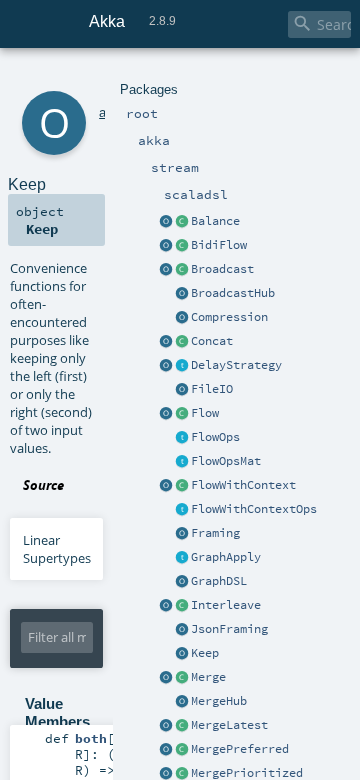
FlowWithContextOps (254, 509)
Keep (205, 653)
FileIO (212, 389)
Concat (212, 341)
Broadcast (222, 269)
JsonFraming (229, 629)
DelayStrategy (236, 365)
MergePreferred (240, 749)
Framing (215, 533)
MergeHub (219, 701)
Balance (215, 221)
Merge (208, 677)
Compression (229, 317)
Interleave (226, 605)
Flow (205, 413)
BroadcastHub (233, 293)
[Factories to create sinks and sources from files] (182, 390)
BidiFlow (219, 245)
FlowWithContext (243, 485)
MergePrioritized (247, 773)
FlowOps (215, 437)
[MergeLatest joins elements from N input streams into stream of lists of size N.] (166, 726)
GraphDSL (219, 581)
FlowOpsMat (226, 461)
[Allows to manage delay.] (182, 366)
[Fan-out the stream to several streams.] (182, 222)
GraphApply (226, 557)
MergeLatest (229, 725)
